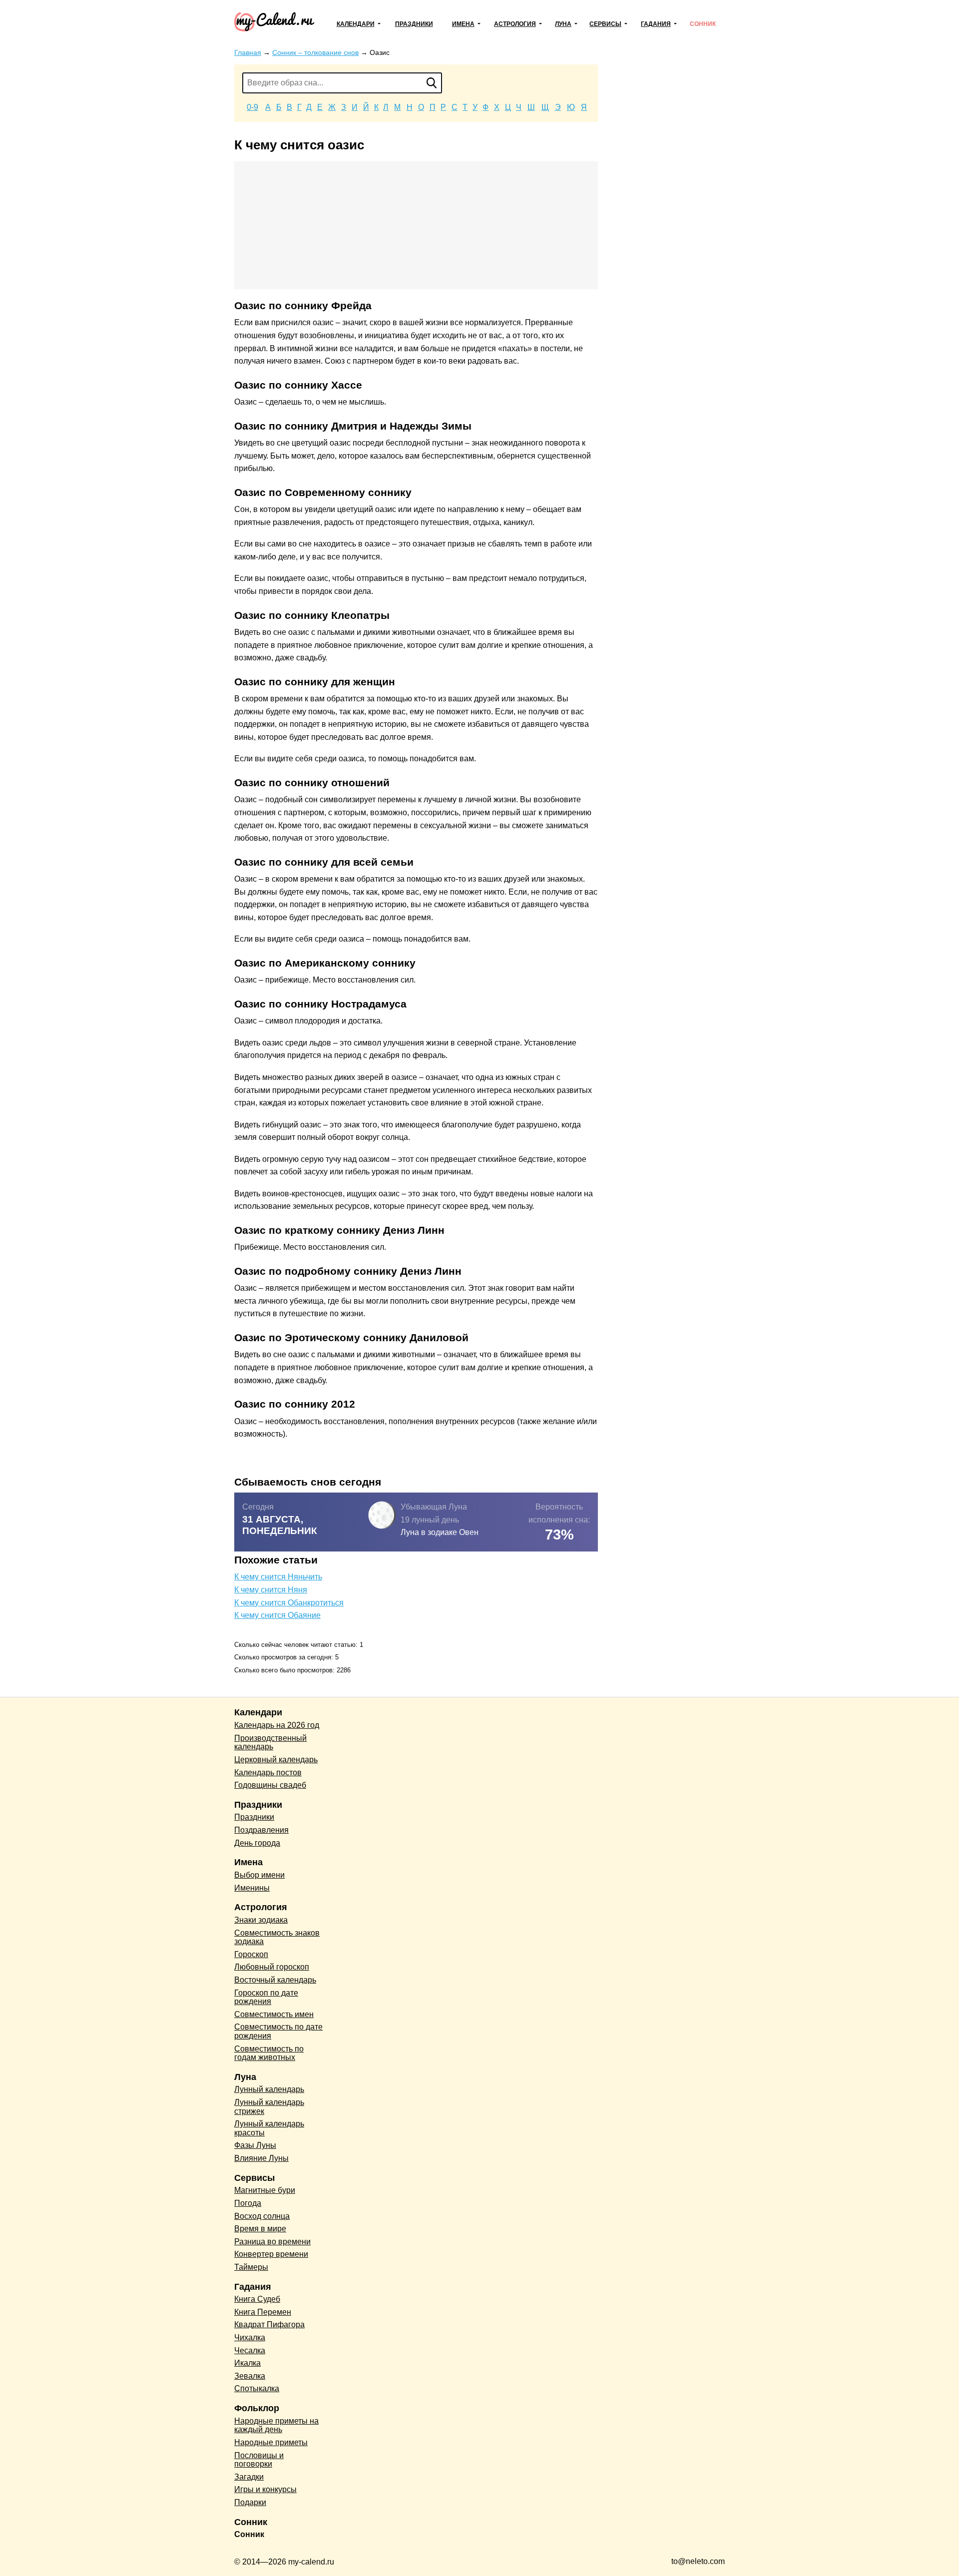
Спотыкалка (257, 2388)
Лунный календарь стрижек (269, 2107)
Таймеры (251, 2267)
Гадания (656, 24)
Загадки (249, 2477)
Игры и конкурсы (265, 2489)
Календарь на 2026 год (277, 1725)
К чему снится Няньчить (278, 1577)
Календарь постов (268, 1773)
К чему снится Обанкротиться (289, 1603)
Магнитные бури (265, 2190)
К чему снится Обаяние (277, 1615)
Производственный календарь (270, 1743)
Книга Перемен (263, 2312)
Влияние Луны (261, 2158)
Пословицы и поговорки (259, 2460)
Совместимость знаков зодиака (277, 1937)
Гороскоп (251, 1954)
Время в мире (260, 2229)
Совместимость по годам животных (269, 2053)
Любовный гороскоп (272, 1967)
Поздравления (261, 1830)
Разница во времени (272, 2242)
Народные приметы (271, 2442)
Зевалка (250, 2376)
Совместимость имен (274, 2014)
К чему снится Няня (271, 1590)
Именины (252, 1888)
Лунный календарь (269, 2089)
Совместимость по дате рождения (278, 2031)
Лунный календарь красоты (269, 2128)
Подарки (250, 2502)
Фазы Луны (255, 2145)
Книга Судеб (257, 2299)
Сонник (703, 24)
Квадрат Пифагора (269, 2324)
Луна (563, 24)
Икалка (247, 2363)
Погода (248, 2203)
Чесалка (250, 2350)
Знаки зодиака (261, 1920)
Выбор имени (259, 1875)
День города (257, 1843)
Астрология (515, 24)
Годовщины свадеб (270, 1785)
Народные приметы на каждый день (276, 2425)
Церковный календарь (276, 1760)
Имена (463, 24)
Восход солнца (262, 2216)
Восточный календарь (275, 1980)
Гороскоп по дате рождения (266, 1997)
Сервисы (605, 24)
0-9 (252, 107)
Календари (356, 24)
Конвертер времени (271, 2254)
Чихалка (250, 2337)
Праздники (414, 24)
